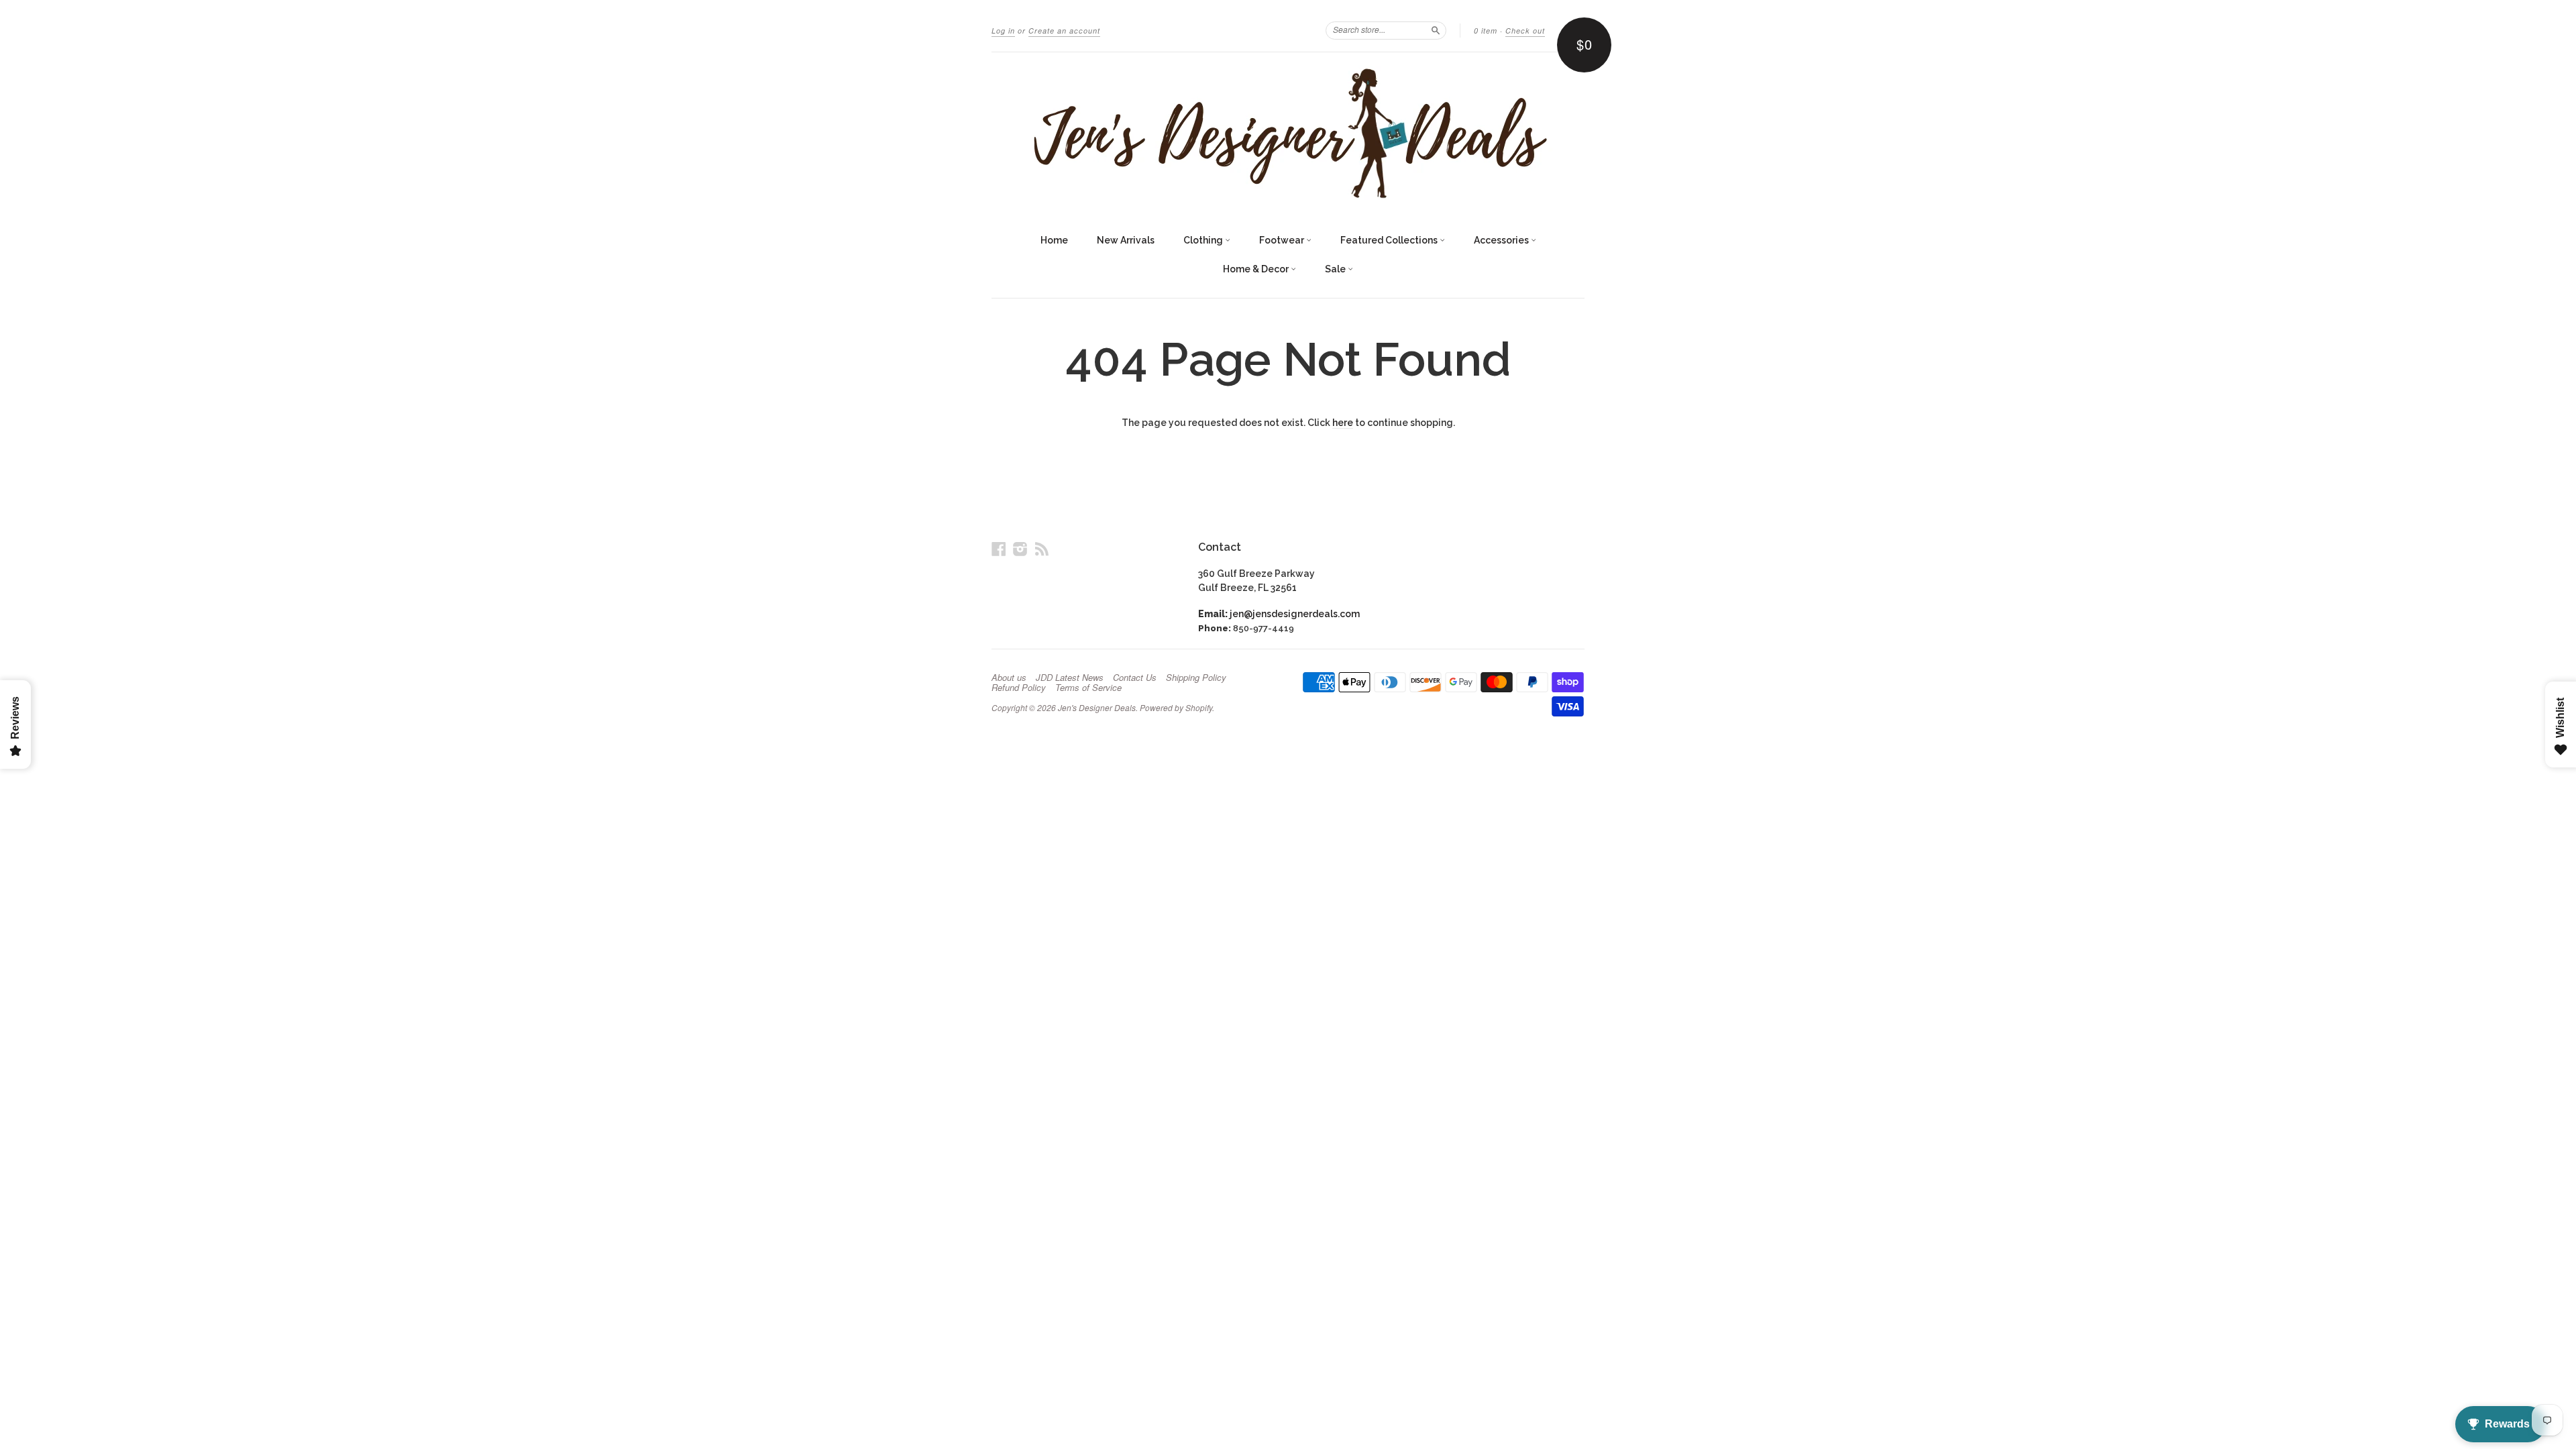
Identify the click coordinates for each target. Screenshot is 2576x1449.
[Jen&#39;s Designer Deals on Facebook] (999, 549)
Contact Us (1135, 678)
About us (1009, 678)
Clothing (1204, 240)
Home (1054, 240)
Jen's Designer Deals (1097, 707)
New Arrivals (1126, 240)
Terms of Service (1088, 688)
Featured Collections (1390, 240)
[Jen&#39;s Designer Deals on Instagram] (1020, 549)
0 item (1486, 31)
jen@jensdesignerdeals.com (1295, 614)
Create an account (1064, 31)
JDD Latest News (1070, 678)
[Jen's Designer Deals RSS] (1042, 549)
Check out (1525, 31)
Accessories (1502, 240)
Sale (1336, 269)
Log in (1003, 31)
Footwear (1283, 240)
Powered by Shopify (1176, 707)
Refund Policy (1019, 688)
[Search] (1436, 30)
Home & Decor (1257, 269)
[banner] (1288, 133)
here (1343, 423)
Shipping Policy (1196, 678)
